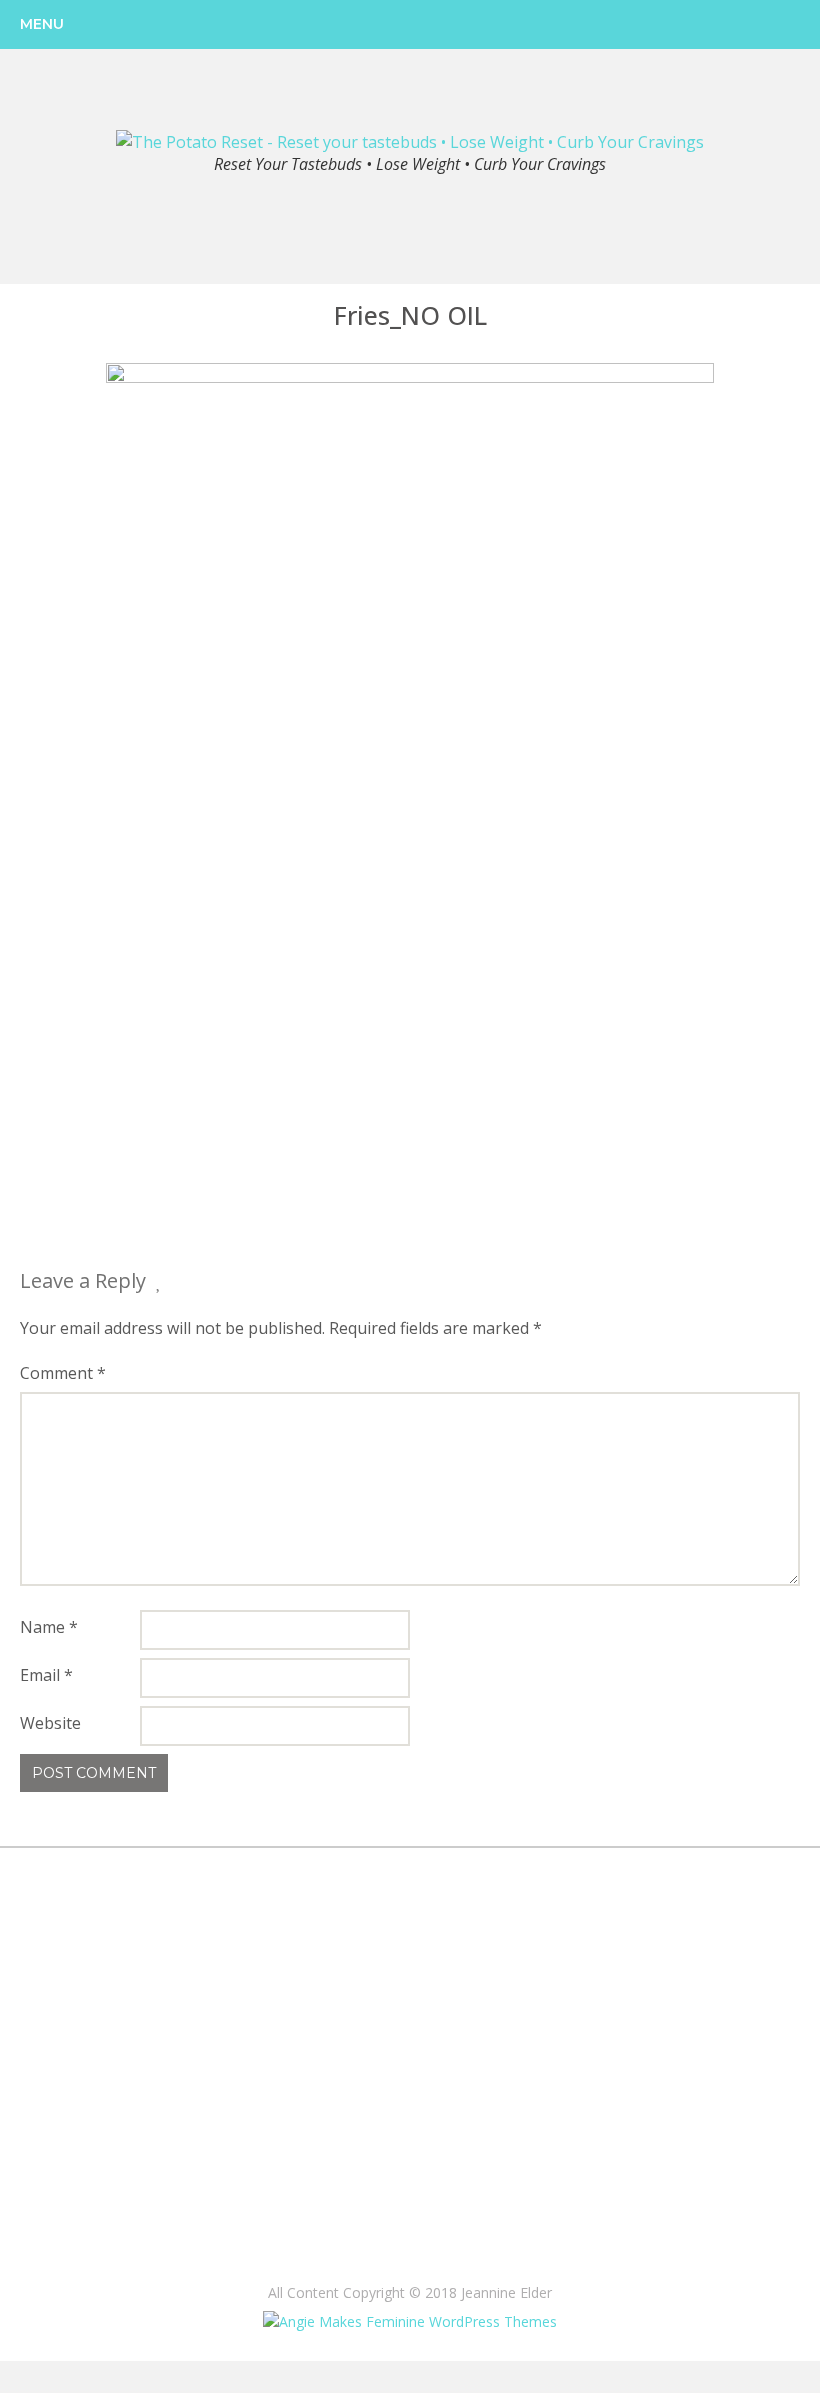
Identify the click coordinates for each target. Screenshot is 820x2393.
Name (49, 1627)
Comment (63, 1373)
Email (46, 1675)
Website (50, 1723)
